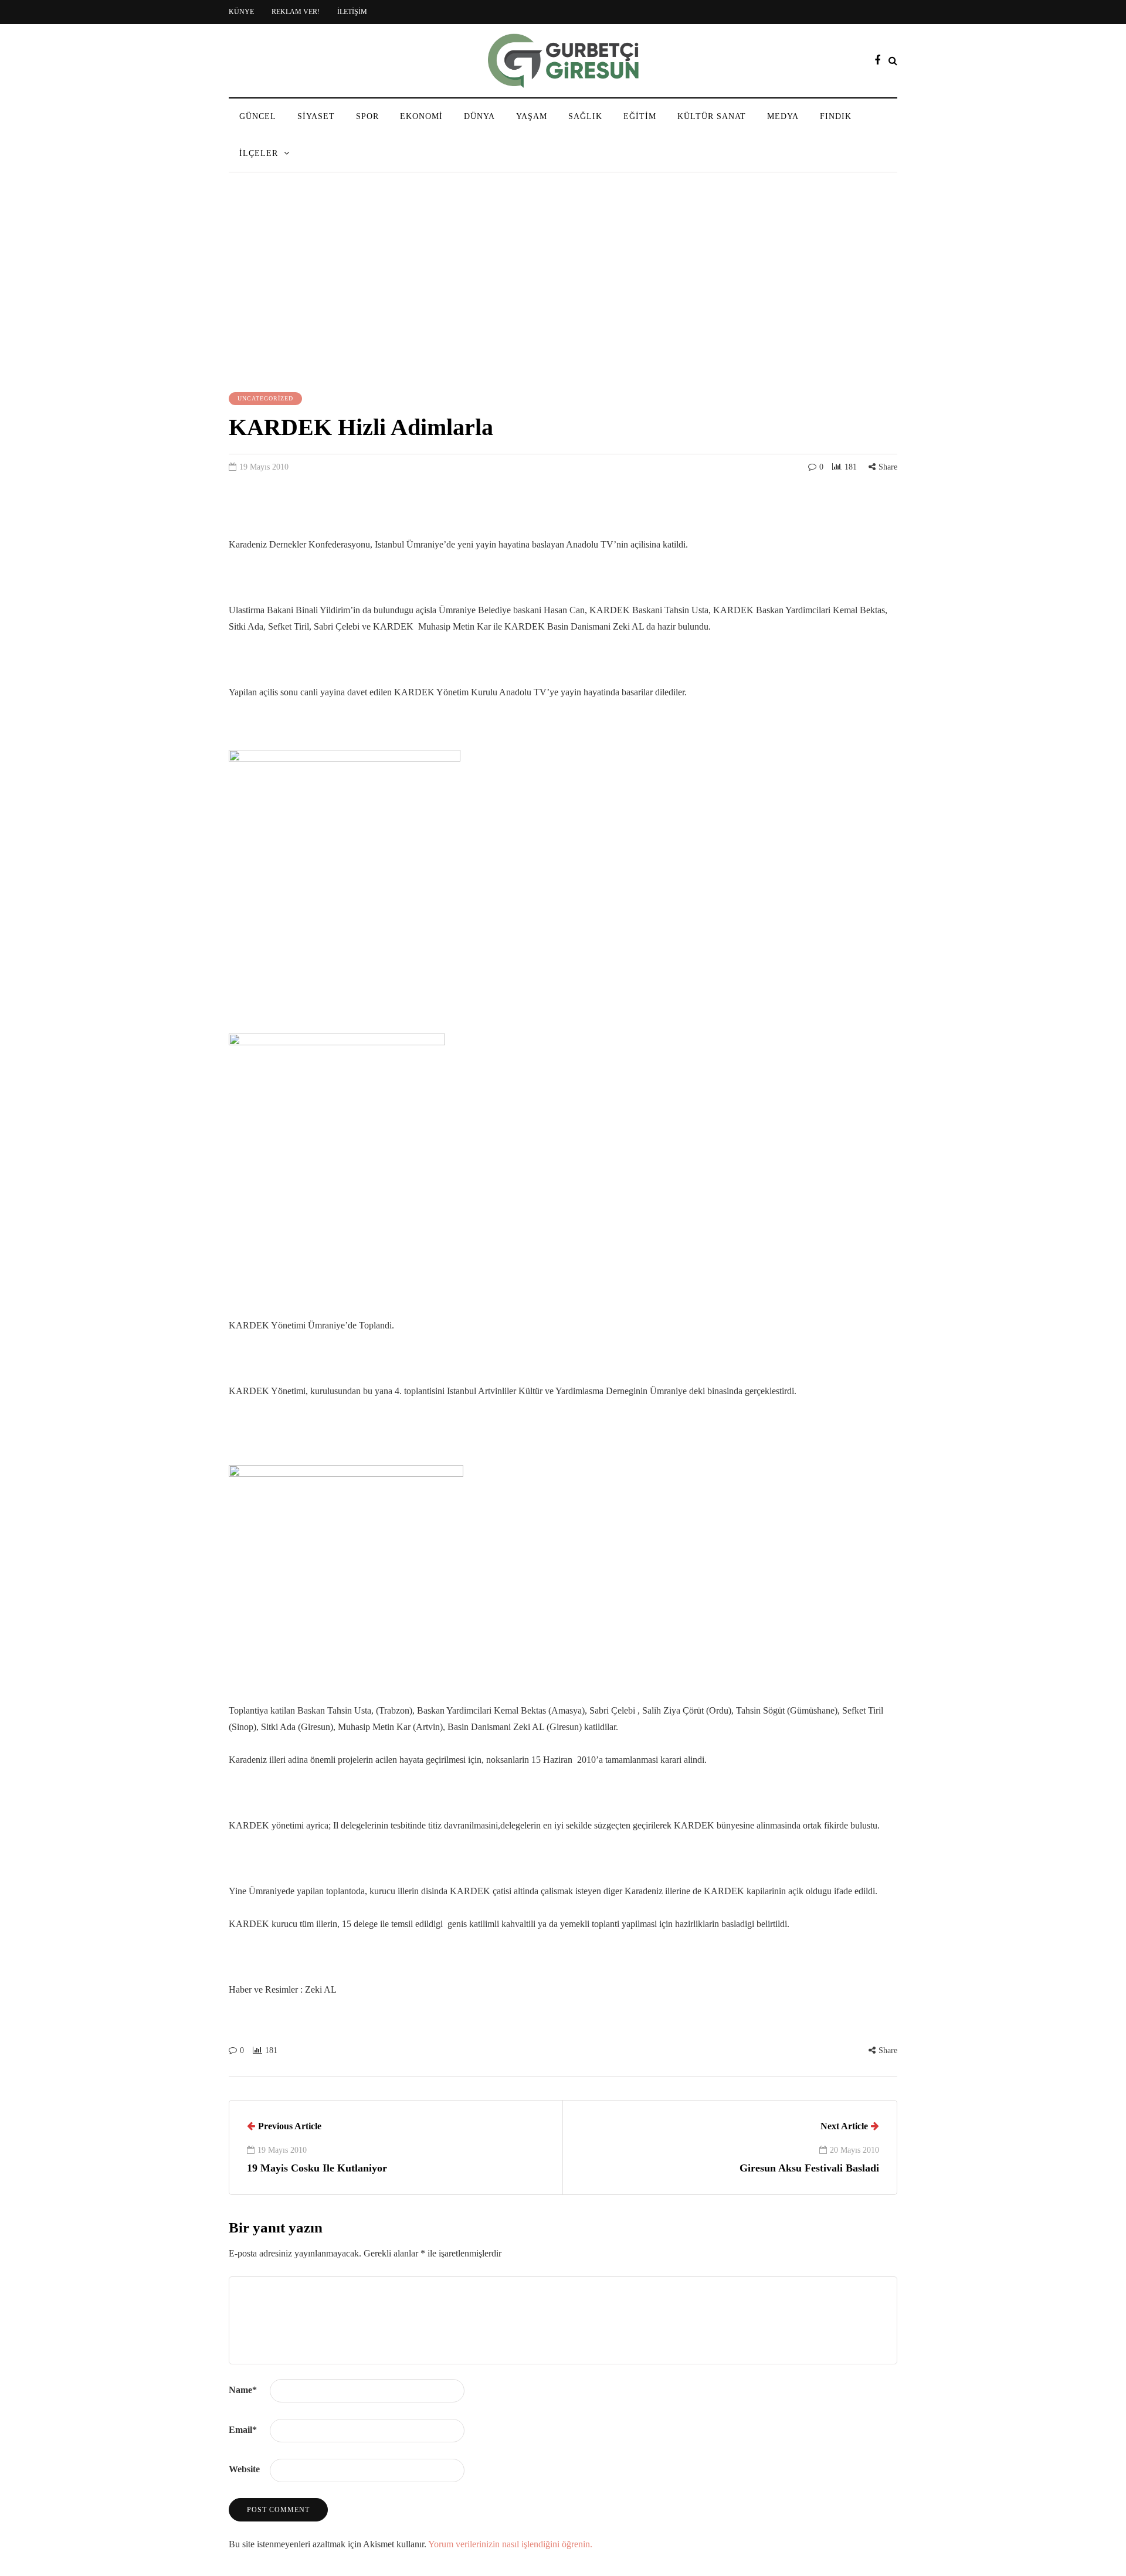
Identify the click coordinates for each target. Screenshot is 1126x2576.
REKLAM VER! (296, 12)
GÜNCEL (258, 116)
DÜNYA (479, 116)
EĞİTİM (640, 116)
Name (243, 2390)
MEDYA (783, 116)
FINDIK (836, 116)
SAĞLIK (585, 116)
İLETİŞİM (352, 12)
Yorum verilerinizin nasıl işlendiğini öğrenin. (510, 2544)
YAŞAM (532, 116)
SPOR (367, 116)
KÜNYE (241, 12)
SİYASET (316, 116)
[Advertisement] (563, 284)
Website (244, 2469)
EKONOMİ (421, 116)
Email (243, 2430)
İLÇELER (259, 153)
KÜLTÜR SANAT (712, 116)
